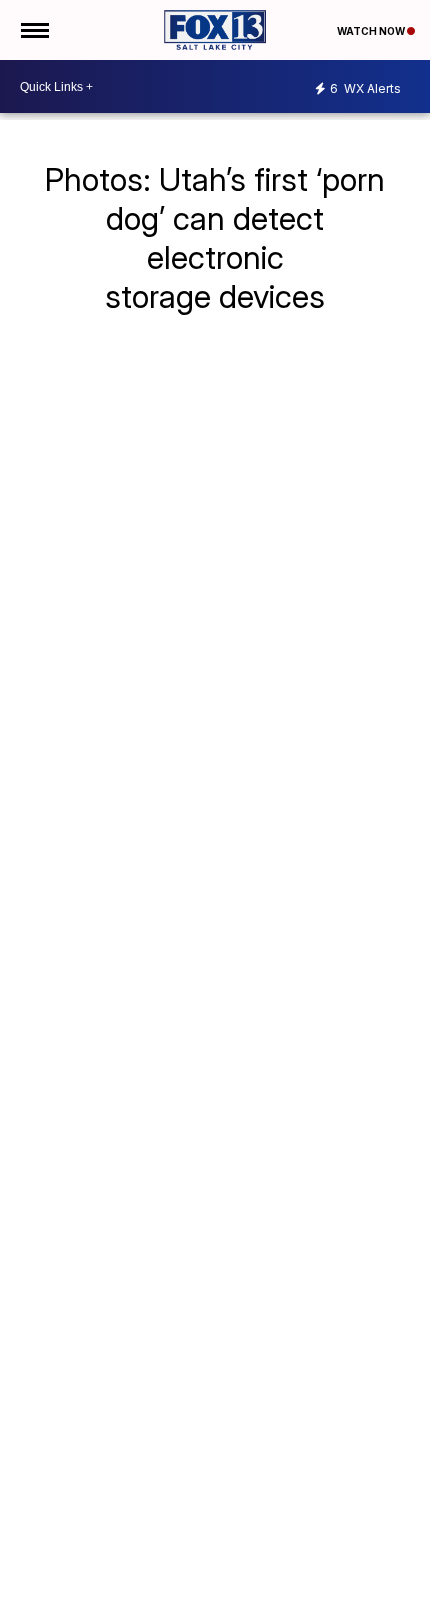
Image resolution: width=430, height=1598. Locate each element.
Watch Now (372, 31)
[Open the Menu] (33, 30)
